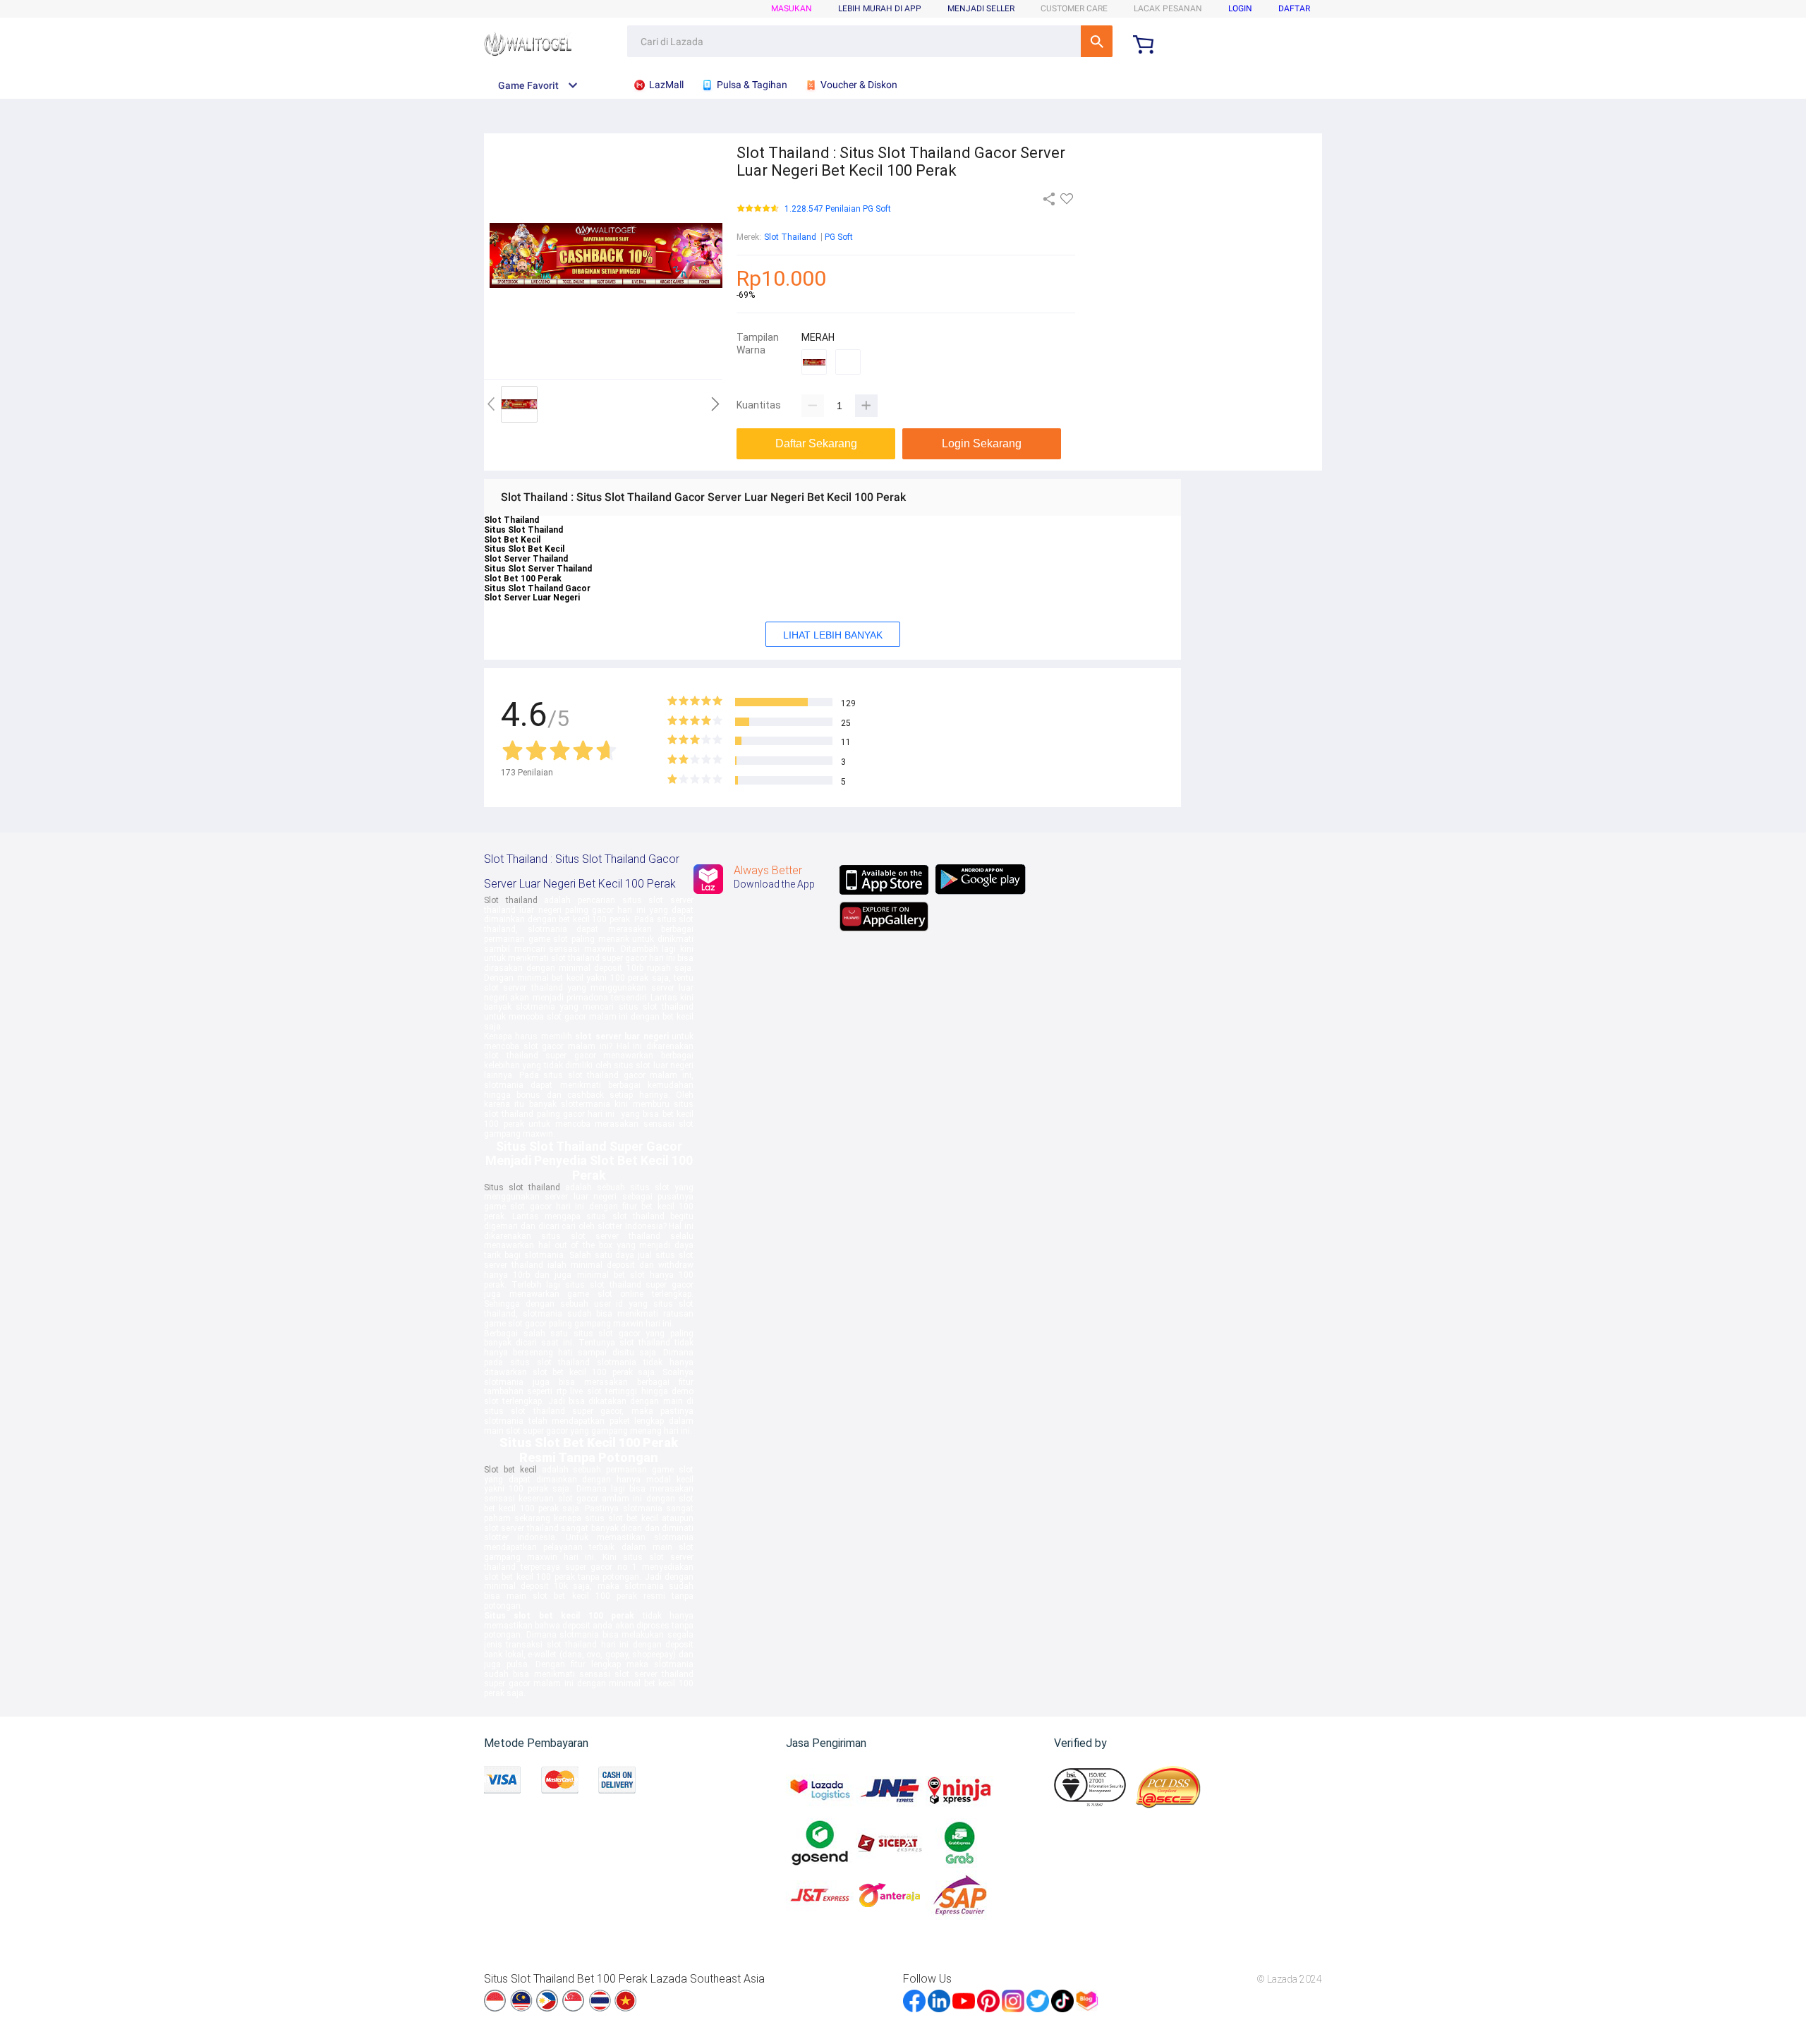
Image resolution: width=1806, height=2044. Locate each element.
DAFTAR (1294, 8)
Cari (1097, 41)
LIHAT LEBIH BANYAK (833, 635)
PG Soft (839, 237)
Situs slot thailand (522, 1187)
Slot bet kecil (510, 1470)
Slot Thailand (790, 237)
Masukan (792, 8)
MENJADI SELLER (981, 8)
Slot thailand (511, 900)
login (1240, 8)
